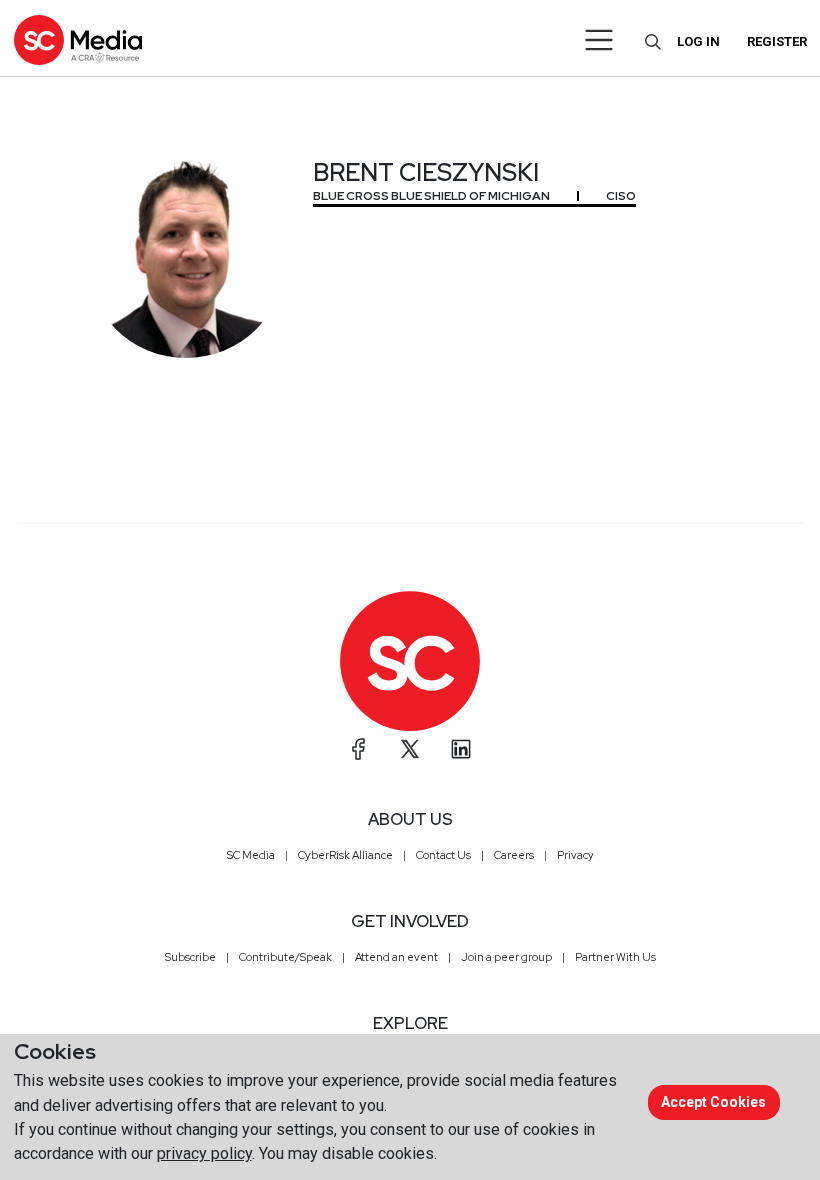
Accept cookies (713, 1102)
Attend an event (396, 957)
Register (777, 41)
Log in (698, 41)
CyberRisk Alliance (345, 855)
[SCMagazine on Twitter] (410, 749)
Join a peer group (506, 957)
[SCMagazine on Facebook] (359, 749)
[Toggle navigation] (599, 40)
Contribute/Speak (285, 957)
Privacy (575, 855)
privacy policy (204, 1153)
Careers (514, 855)
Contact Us (443, 855)
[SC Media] (78, 39)
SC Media (251, 855)
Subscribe (190, 957)
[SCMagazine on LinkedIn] (461, 749)
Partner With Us (615, 957)
